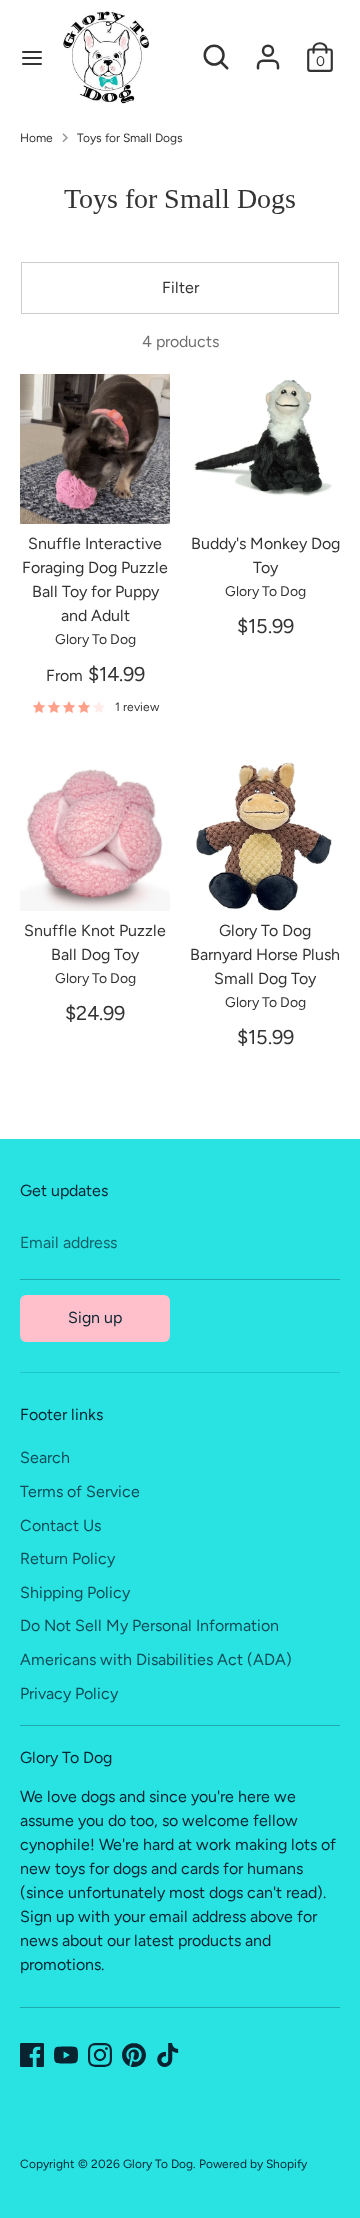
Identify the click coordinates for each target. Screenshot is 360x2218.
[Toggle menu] (32, 57)
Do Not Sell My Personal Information (149, 1625)
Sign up (95, 1317)
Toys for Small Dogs (130, 138)
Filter (180, 287)
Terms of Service (80, 1491)
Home (36, 138)
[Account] (268, 48)
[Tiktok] (168, 2055)
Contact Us (60, 1525)
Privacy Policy (69, 1693)
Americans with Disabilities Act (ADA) (156, 1659)
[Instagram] (100, 2055)
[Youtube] (66, 2055)
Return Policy (67, 1558)
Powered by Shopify (253, 2164)
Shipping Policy (75, 1592)
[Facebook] (32, 2055)
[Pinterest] (134, 2055)
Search (45, 1457)
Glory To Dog (158, 2164)
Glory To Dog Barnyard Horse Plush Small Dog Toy (265, 954)
